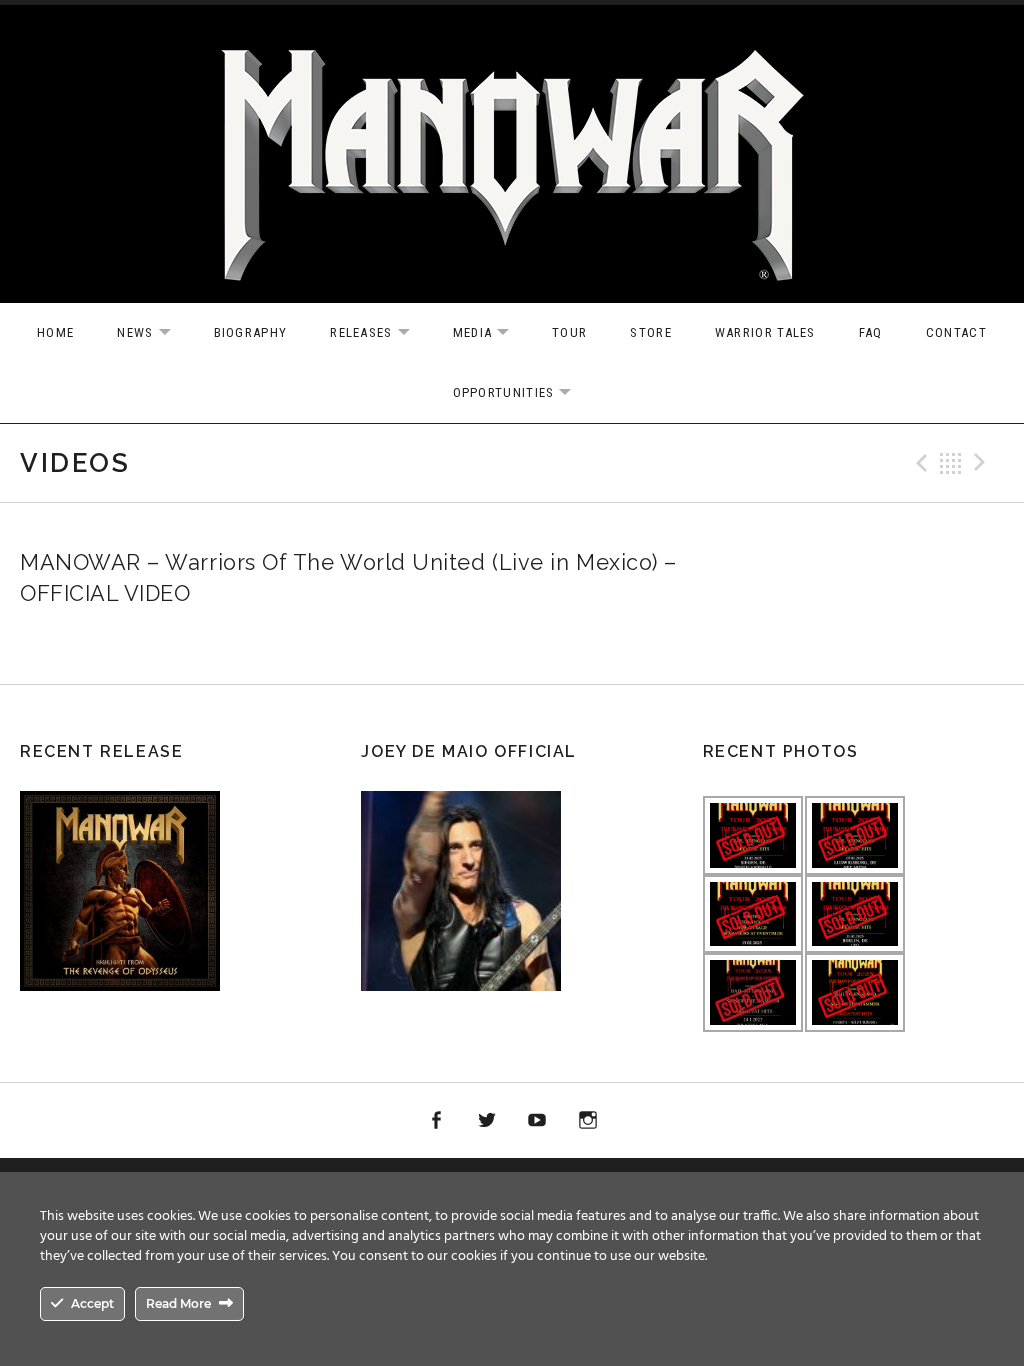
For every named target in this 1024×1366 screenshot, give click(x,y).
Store (651, 332)
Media (491, 333)
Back (951, 463)
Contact (956, 332)
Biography (251, 332)
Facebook (436, 1121)
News (153, 333)
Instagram (588, 1121)
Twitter (487, 1121)
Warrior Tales (765, 332)
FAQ (871, 332)
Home (55, 332)
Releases (379, 333)
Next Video (983, 463)
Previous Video (919, 463)
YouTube (538, 1121)
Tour (569, 332)
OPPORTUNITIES (522, 393)
